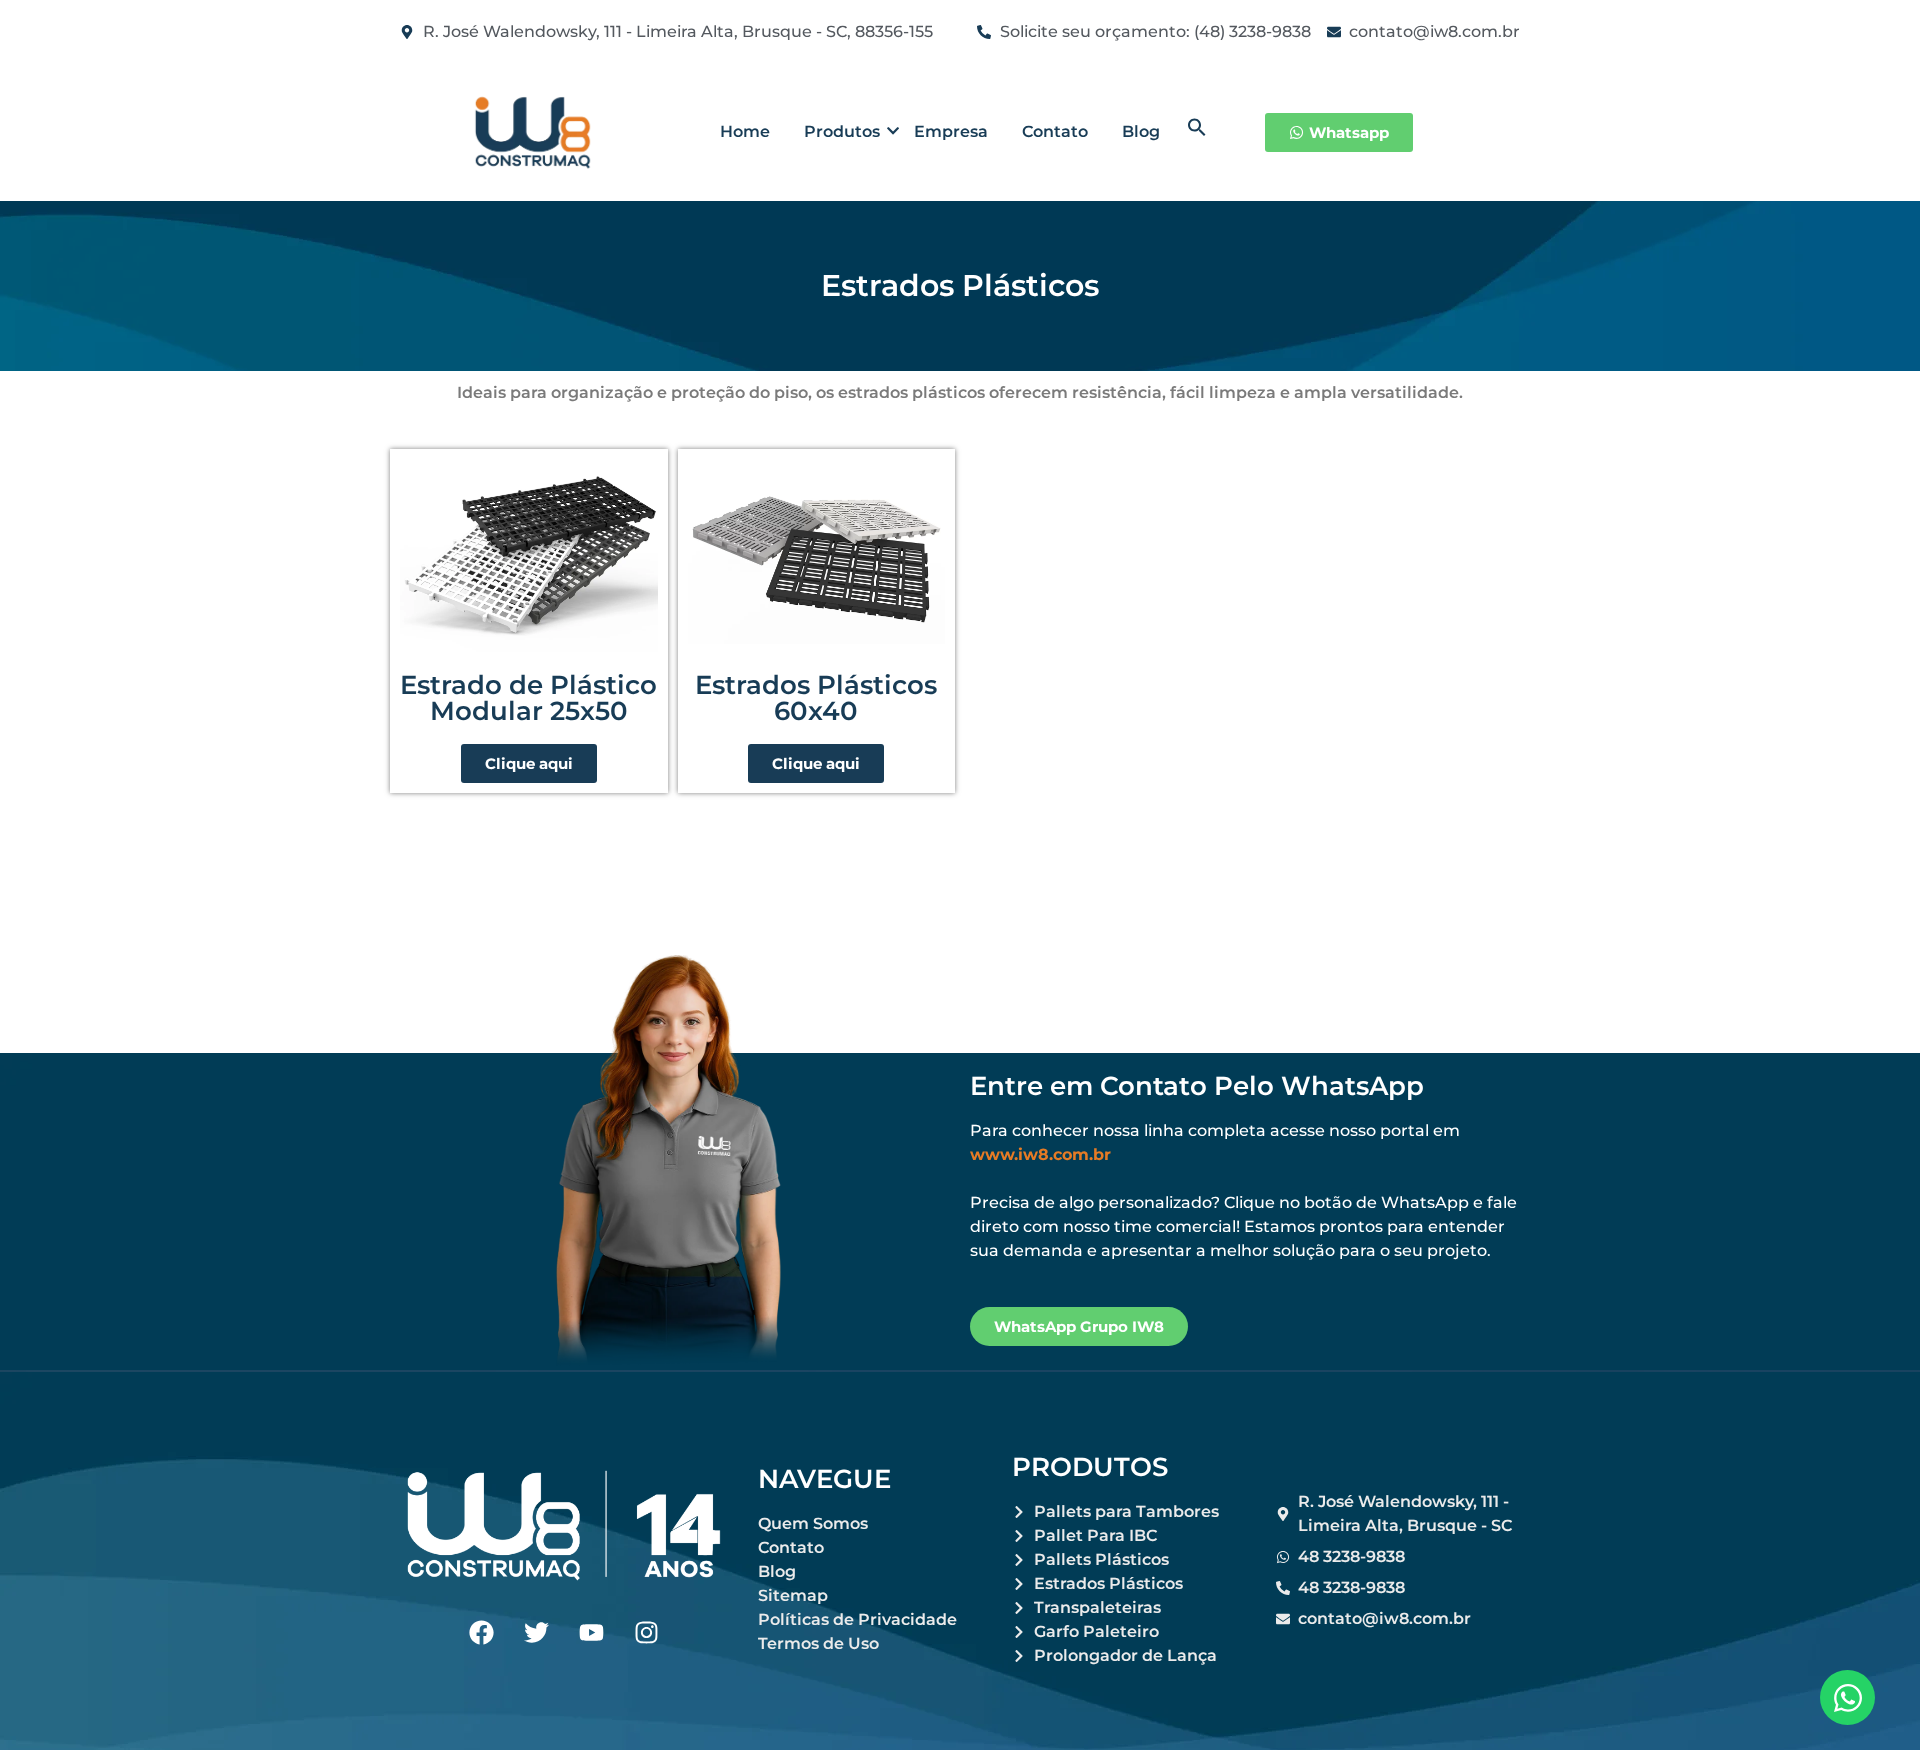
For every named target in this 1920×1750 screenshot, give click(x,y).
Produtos (842, 131)
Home (745, 131)
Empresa (951, 131)
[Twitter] (536, 1632)
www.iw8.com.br (1040, 1154)
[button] (1197, 131)
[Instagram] (646, 1632)
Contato (1055, 131)
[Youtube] (591, 1632)
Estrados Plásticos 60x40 (816, 698)
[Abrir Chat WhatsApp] (1847, 1697)
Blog (1141, 131)
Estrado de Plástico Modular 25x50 (528, 698)
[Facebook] (481, 1632)
